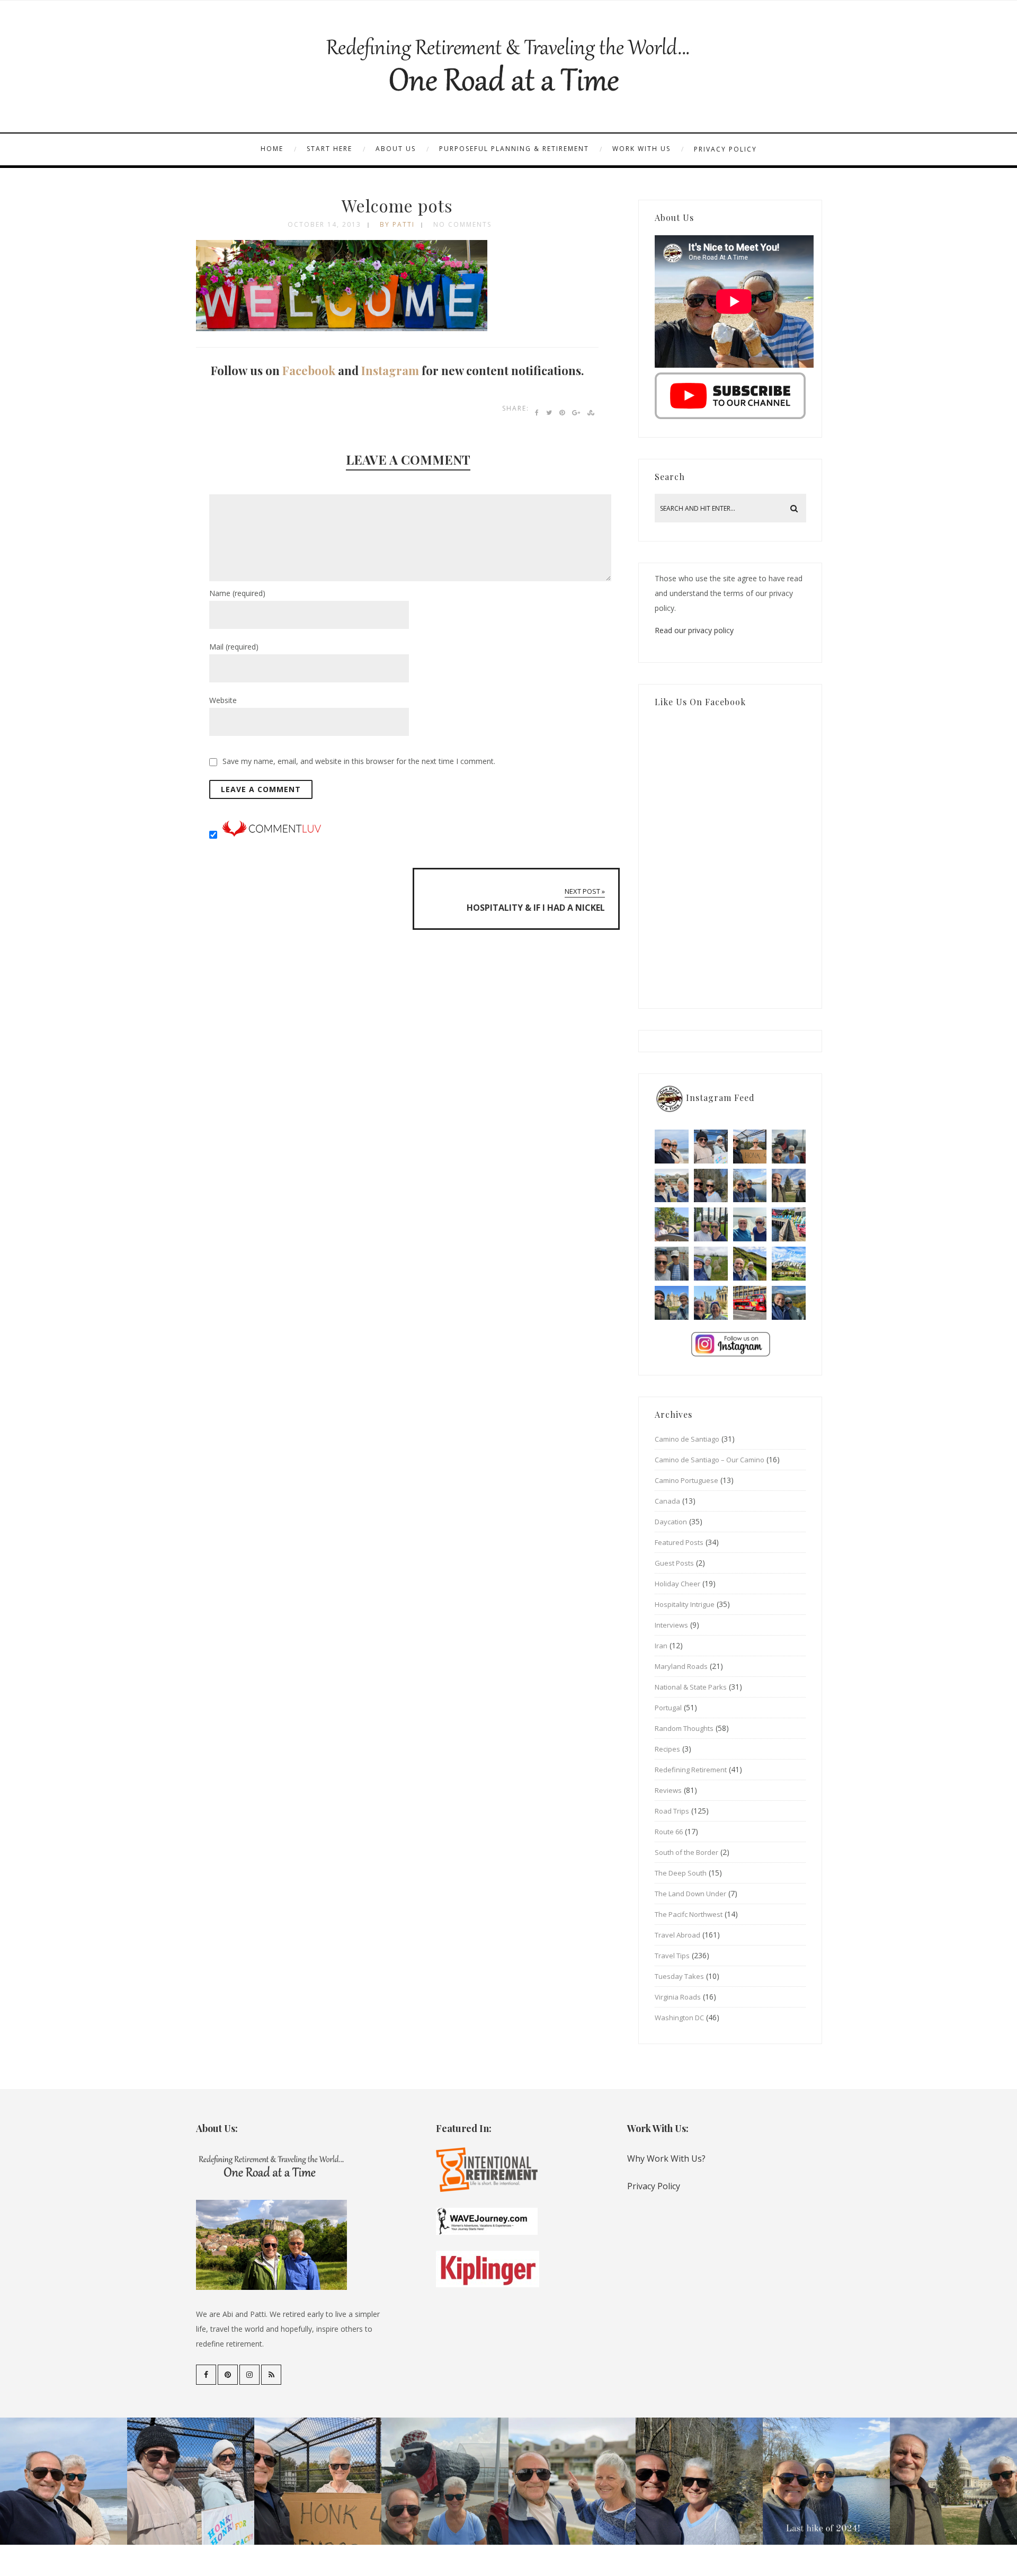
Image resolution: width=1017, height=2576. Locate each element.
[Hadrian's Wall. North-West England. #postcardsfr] (750, 1264)
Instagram (390, 370)
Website (223, 700)
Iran (661, 1646)
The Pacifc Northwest (689, 1914)
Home (272, 149)
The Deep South (681, 1873)
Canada (667, 1501)
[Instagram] (249, 2375)
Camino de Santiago (687, 1439)
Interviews (671, 1625)
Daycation (671, 1522)
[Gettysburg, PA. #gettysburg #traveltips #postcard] (672, 1224)
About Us (396, 149)
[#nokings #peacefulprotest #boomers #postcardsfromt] (711, 1147)
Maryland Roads (681, 1666)
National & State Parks (691, 1687)
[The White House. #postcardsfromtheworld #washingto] (711, 1224)
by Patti (397, 224)
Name (237, 593)
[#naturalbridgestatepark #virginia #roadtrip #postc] (711, 1186)
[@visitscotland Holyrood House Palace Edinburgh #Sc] (672, 1303)
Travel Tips (672, 1956)
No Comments (462, 224)
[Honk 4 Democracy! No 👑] (750, 1147)
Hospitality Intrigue (685, 1604)
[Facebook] (206, 2375)
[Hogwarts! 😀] (711, 1303)
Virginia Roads (678, 1997)
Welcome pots (397, 205)
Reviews (668, 1790)
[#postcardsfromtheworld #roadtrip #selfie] (789, 1147)
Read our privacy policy (694, 630)
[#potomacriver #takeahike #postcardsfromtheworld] (750, 1186)
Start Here (329, 149)
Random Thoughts (684, 1728)
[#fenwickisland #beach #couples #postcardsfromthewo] (672, 1147)
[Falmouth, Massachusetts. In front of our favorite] (672, 1186)
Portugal (668, 1708)
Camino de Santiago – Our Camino (710, 1460)
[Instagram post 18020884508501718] (789, 1264)
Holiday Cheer (677, 1584)
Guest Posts (674, 1563)
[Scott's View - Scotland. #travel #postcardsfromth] (789, 1303)
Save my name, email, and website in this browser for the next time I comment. (359, 761)
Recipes (667, 1749)
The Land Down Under (690, 1894)
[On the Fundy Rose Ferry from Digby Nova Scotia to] (750, 1224)
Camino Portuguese (686, 1480)
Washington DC (679, 2018)
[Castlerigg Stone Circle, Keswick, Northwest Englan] (711, 1264)
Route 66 (669, 1832)
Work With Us (641, 149)
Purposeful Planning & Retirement (514, 149)
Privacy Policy (725, 149)
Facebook (309, 370)
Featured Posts (679, 1542)
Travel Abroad (677, 1935)
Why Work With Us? (666, 2158)
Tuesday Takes (679, 1976)
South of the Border (686, 1852)
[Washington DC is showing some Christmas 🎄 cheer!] (789, 1186)
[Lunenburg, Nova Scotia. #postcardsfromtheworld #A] (789, 1224)
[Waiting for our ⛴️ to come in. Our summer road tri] (672, 1264)
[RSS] (271, 2375)
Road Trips (672, 1811)
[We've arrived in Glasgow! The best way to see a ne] (750, 1303)
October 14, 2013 (324, 224)
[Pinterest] (228, 2375)
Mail (234, 647)
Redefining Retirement (691, 1770)
